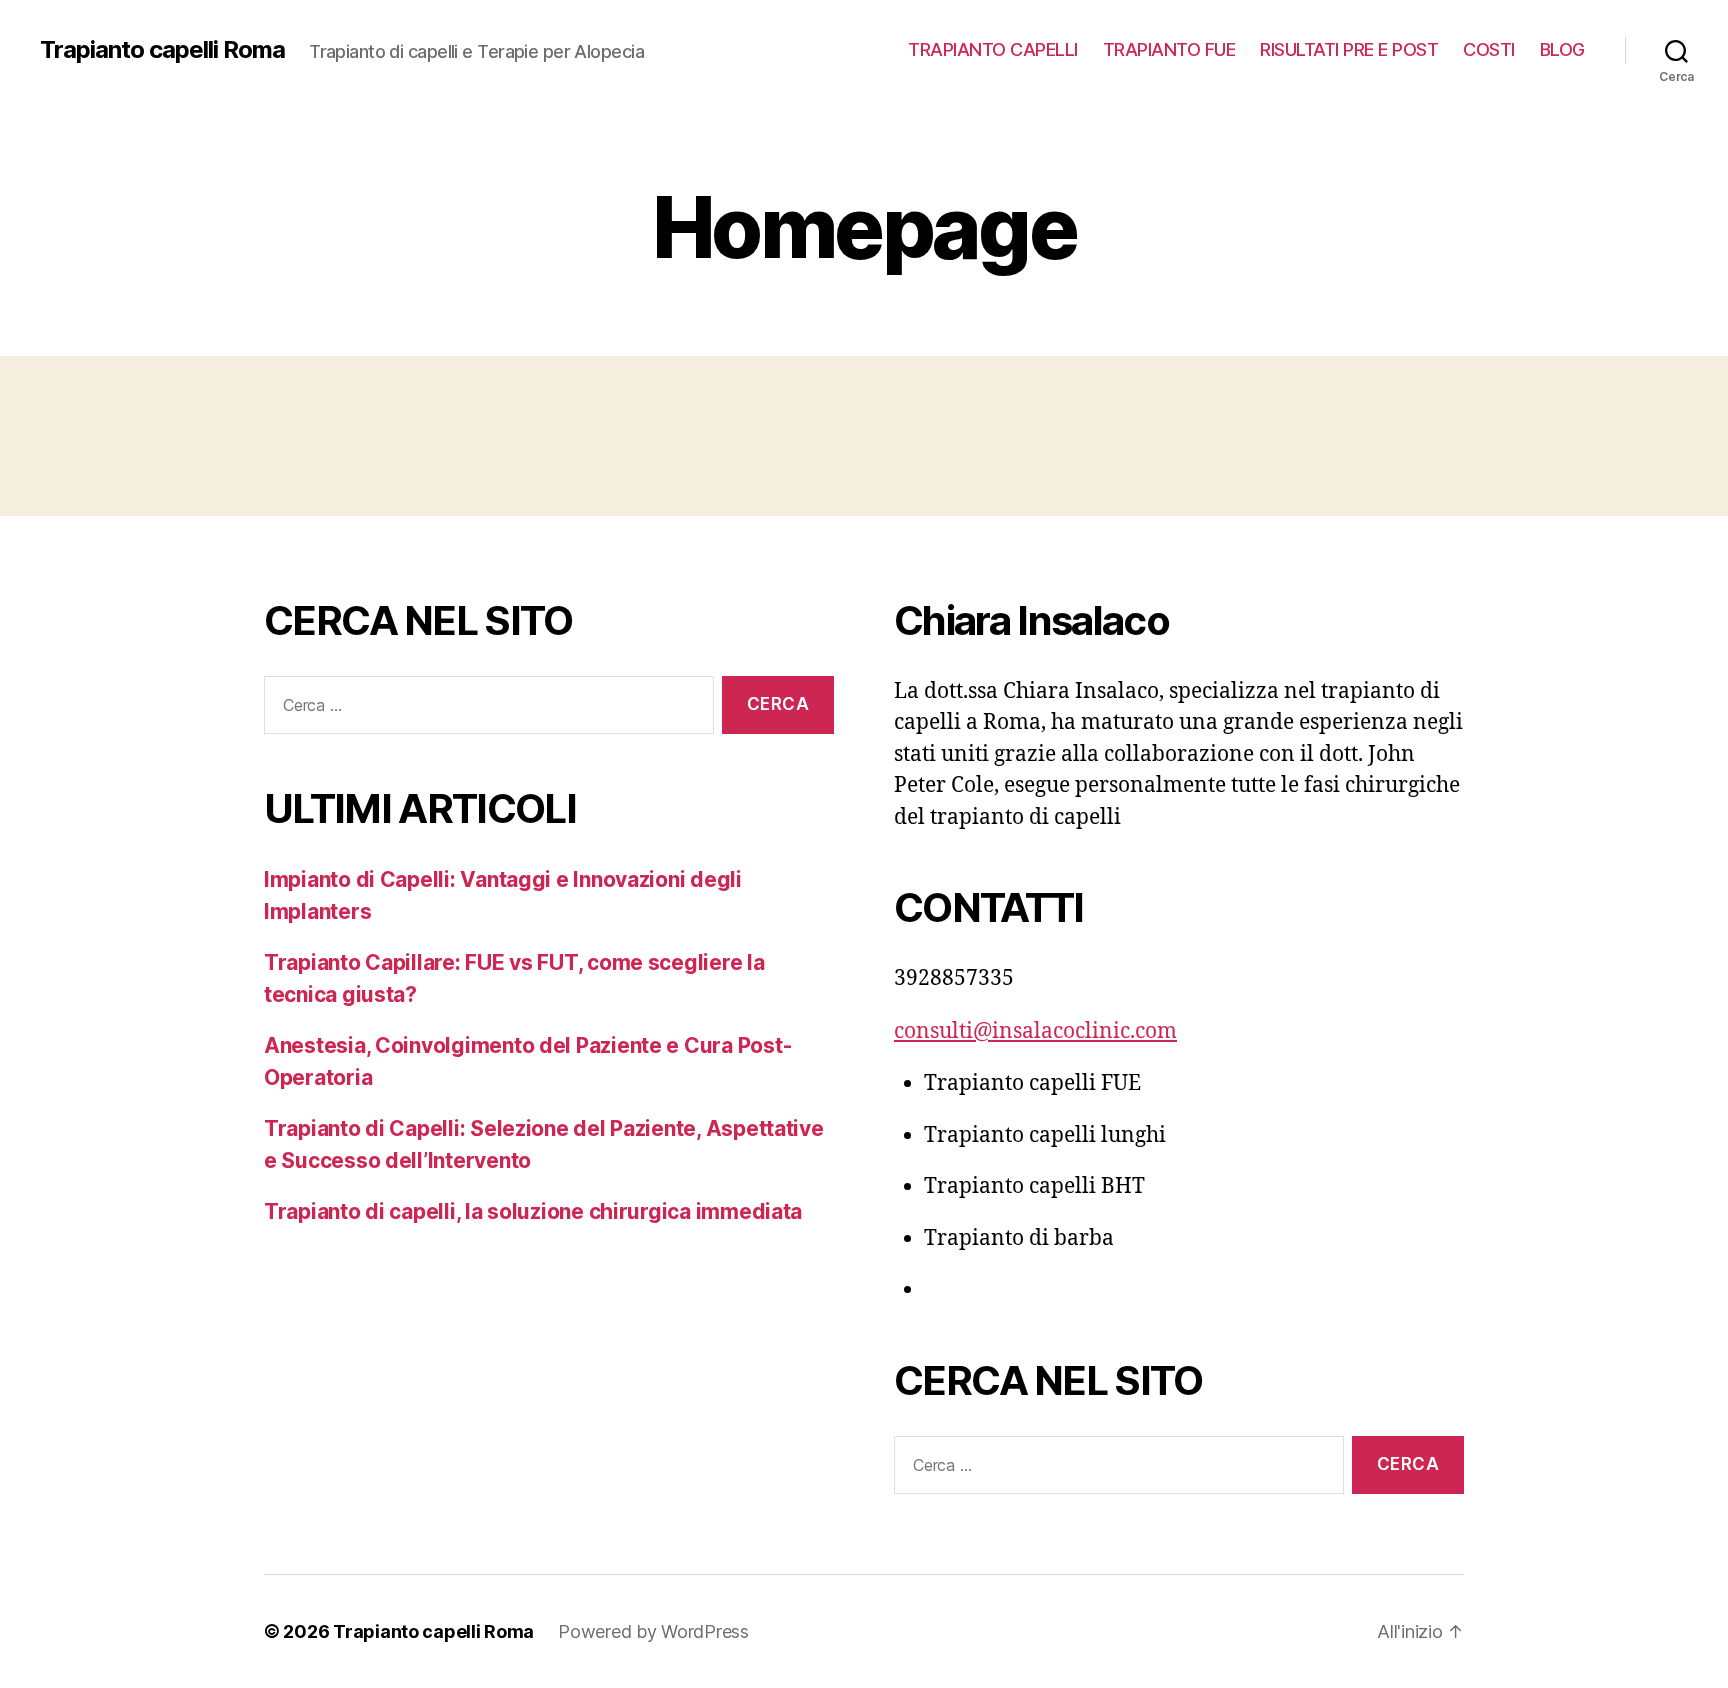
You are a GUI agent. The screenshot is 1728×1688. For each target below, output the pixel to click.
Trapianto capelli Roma (162, 50)
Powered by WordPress (653, 1631)
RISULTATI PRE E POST (1349, 49)
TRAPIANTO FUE (1169, 49)
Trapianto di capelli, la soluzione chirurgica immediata (533, 1211)
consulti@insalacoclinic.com (1035, 1031)
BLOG (1562, 49)
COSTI (1489, 49)
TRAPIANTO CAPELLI (993, 49)
